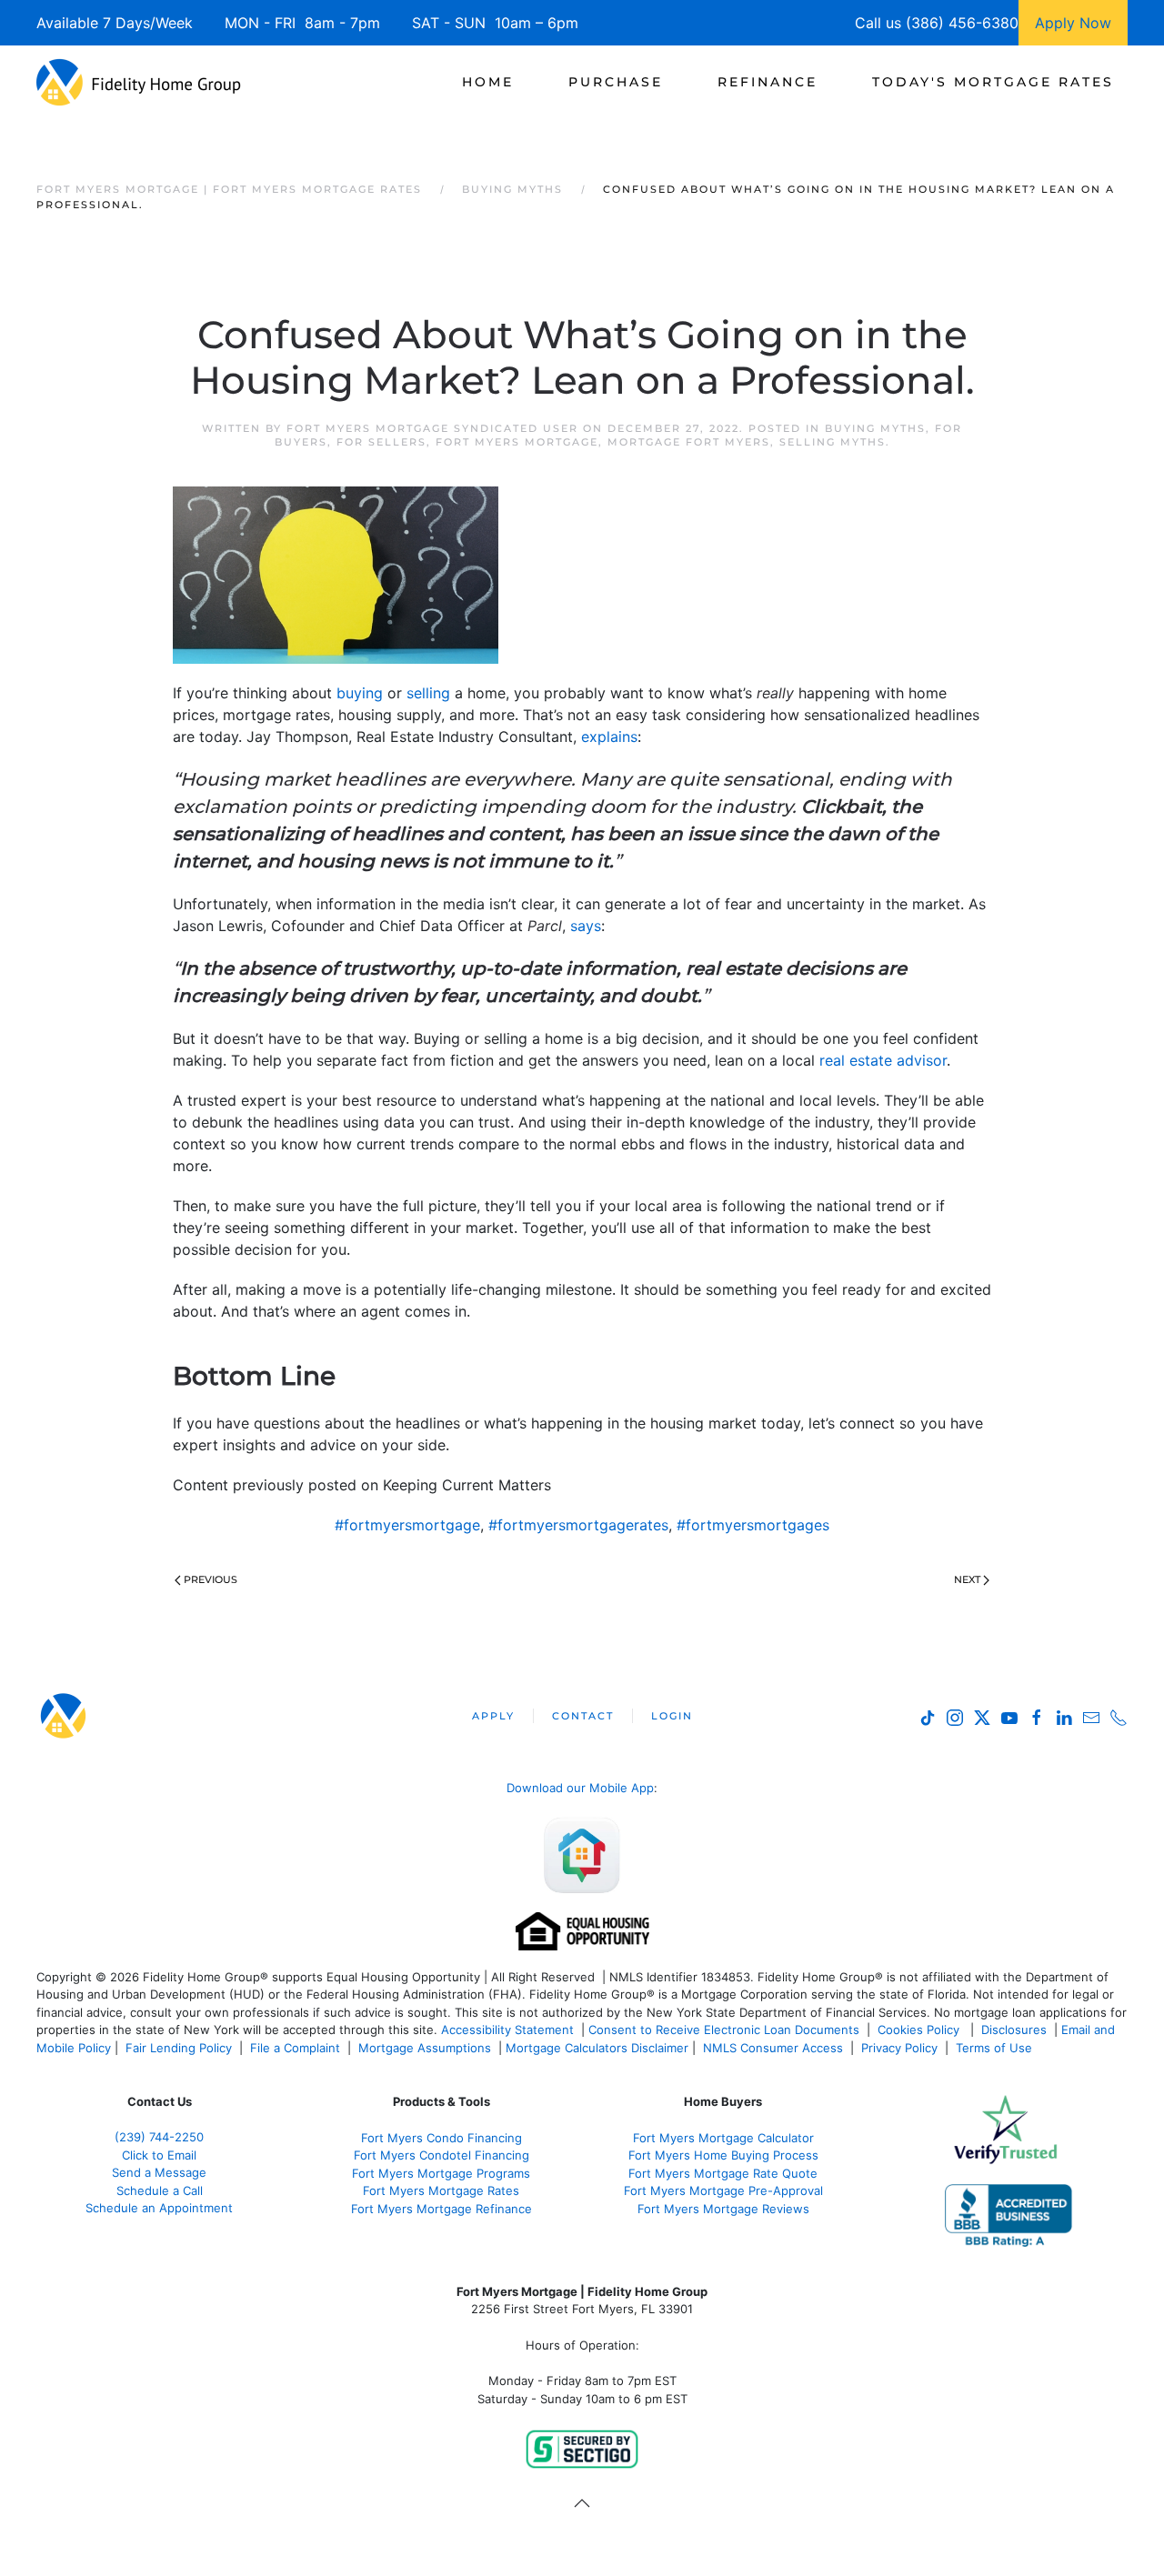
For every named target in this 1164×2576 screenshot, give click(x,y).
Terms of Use (996, 2048)
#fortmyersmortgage (407, 1525)
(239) (159, 2137)
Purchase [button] (616, 82)
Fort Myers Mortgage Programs (441, 2173)
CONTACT (583, 1716)
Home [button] (488, 82)
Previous (211, 1579)
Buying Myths (875, 428)
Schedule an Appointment (159, 2208)
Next (967, 1579)
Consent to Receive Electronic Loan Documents (724, 2030)
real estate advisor (883, 1060)
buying (360, 693)
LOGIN (672, 1716)
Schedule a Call (160, 2190)
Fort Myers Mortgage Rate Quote (723, 2173)
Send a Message (159, 2172)
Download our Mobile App (580, 1788)
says (586, 926)
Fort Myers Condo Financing (442, 2138)
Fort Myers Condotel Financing (442, 2155)
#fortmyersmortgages (753, 1525)
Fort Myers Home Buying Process (723, 2155)
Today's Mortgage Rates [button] (993, 82)
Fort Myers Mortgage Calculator (723, 2138)
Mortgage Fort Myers (689, 442)
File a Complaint (297, 2048)
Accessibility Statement (507, 2030)
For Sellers (381, 442)
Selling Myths (833, 442)
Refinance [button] (768, 82)
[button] (582, 2503)
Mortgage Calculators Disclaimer (597, 2048)
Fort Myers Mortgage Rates (441, 2190)
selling (428, 693)
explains (609, 737)
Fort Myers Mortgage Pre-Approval (723, 2190)
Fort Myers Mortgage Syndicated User (432, 428)
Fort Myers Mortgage (517, 442)
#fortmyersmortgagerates (578, 1525)
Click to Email (159, 2155)
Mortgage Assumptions (425, 2048)
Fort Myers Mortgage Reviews (723, 2209)
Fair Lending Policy (179, 2048)
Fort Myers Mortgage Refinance (442, 2209)
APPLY (493, 1716)
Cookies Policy (920, 2030)
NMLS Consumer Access (773, 2048)
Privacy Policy (899, 2048)
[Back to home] (139, 82)
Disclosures (1014, 2030)
